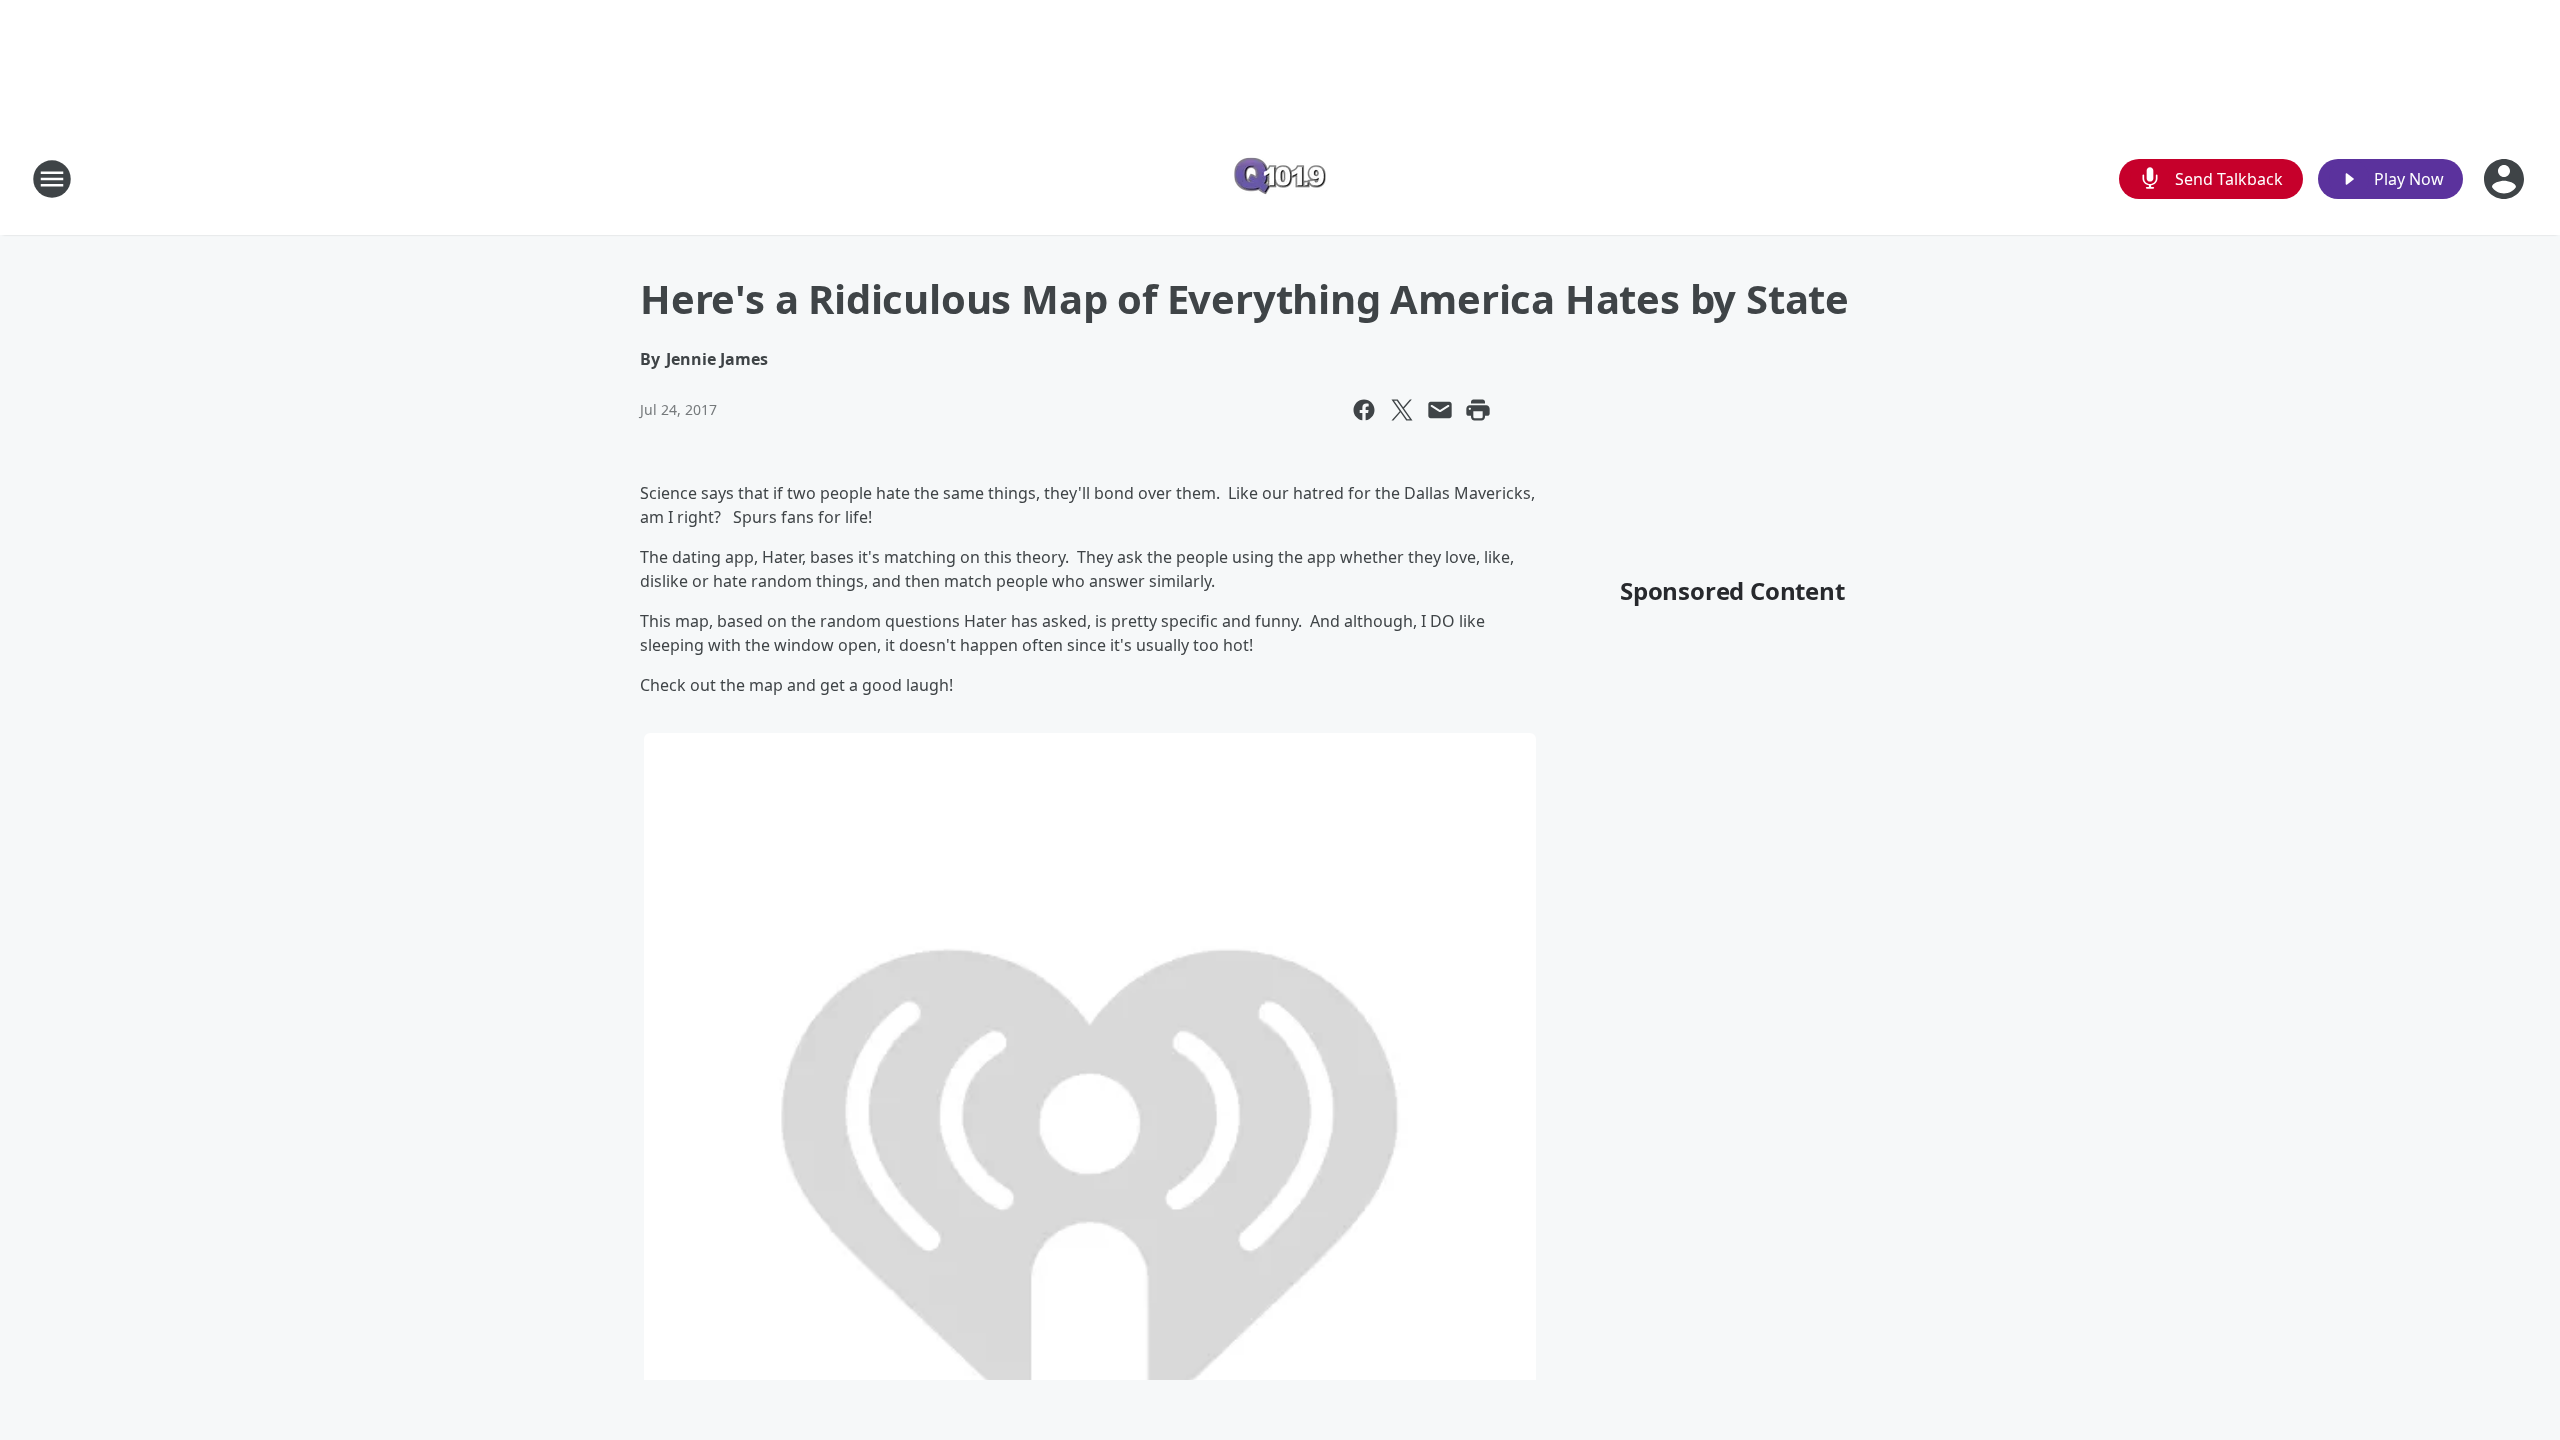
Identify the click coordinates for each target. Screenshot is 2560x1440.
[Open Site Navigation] (52, 179)
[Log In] (2506, 179)
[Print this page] (1478, 410)
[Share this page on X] (1402, 410)
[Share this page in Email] (1440, 410)
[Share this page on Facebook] (1364, 410)
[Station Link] (1280, 178)
